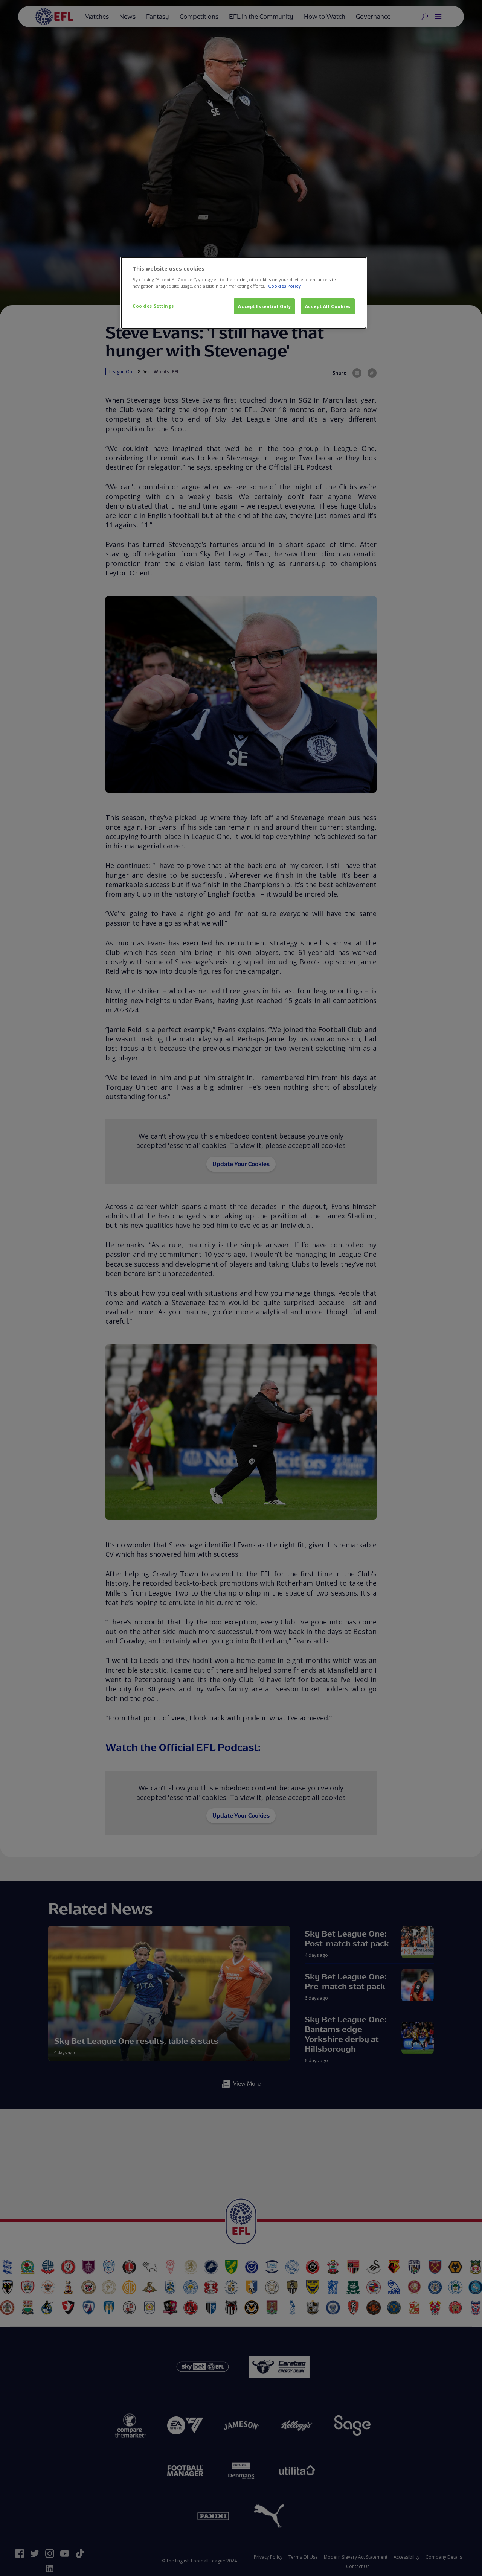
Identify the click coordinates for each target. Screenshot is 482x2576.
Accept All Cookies (328, 306)
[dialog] (244, 293)
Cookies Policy (284, 286)
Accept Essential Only (264, 306)
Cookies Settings (153, 306)
